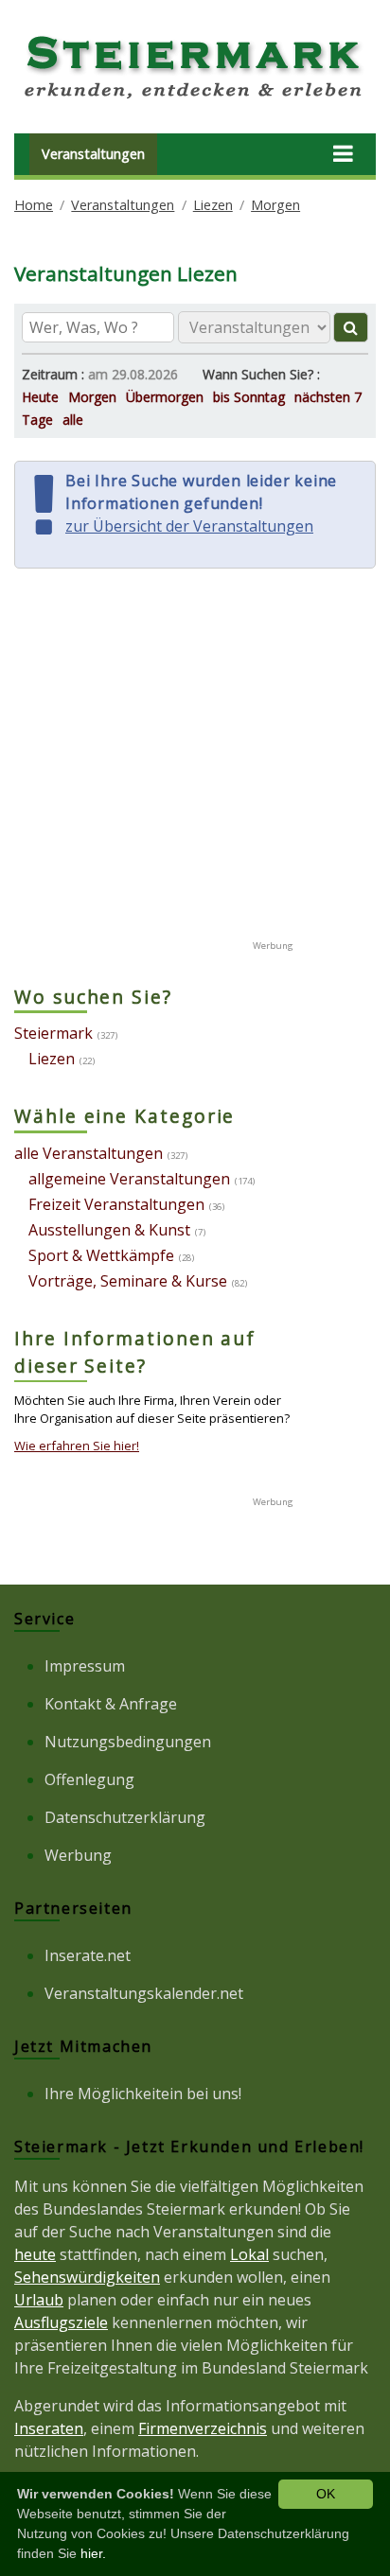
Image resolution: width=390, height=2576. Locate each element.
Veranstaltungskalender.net (144, 1993)
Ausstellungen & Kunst (109, 1230)
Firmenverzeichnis (203, 2428)
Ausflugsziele (61, 2322)
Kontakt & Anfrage (111, 1704)
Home (34, 205)
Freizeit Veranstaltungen (116, 1204)
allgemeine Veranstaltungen (129, 1179)
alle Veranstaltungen (89, 1153)
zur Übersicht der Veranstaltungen (189, 526)
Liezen (213, 205)
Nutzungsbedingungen (128, 1742)
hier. (93, 2553)
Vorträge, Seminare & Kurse (128, 1281)
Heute (40, 397)
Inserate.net (88, 1955)
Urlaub (39, 2300)
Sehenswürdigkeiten (87, 2277)
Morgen (275, 205)
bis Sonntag (249, 397)
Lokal (249, 2254)
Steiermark (53, 1033)
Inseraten (49, 2428)
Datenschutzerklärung (125, 1817)
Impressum (85, 1666)
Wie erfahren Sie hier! (77, 1446)
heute (35, 2254)
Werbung (78, 1855)
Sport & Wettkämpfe (101, 1255)
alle (73, 420)
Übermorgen (165, 397)
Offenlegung (89, 1779)
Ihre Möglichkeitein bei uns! (143, 2094)
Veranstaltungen (93, 154)
